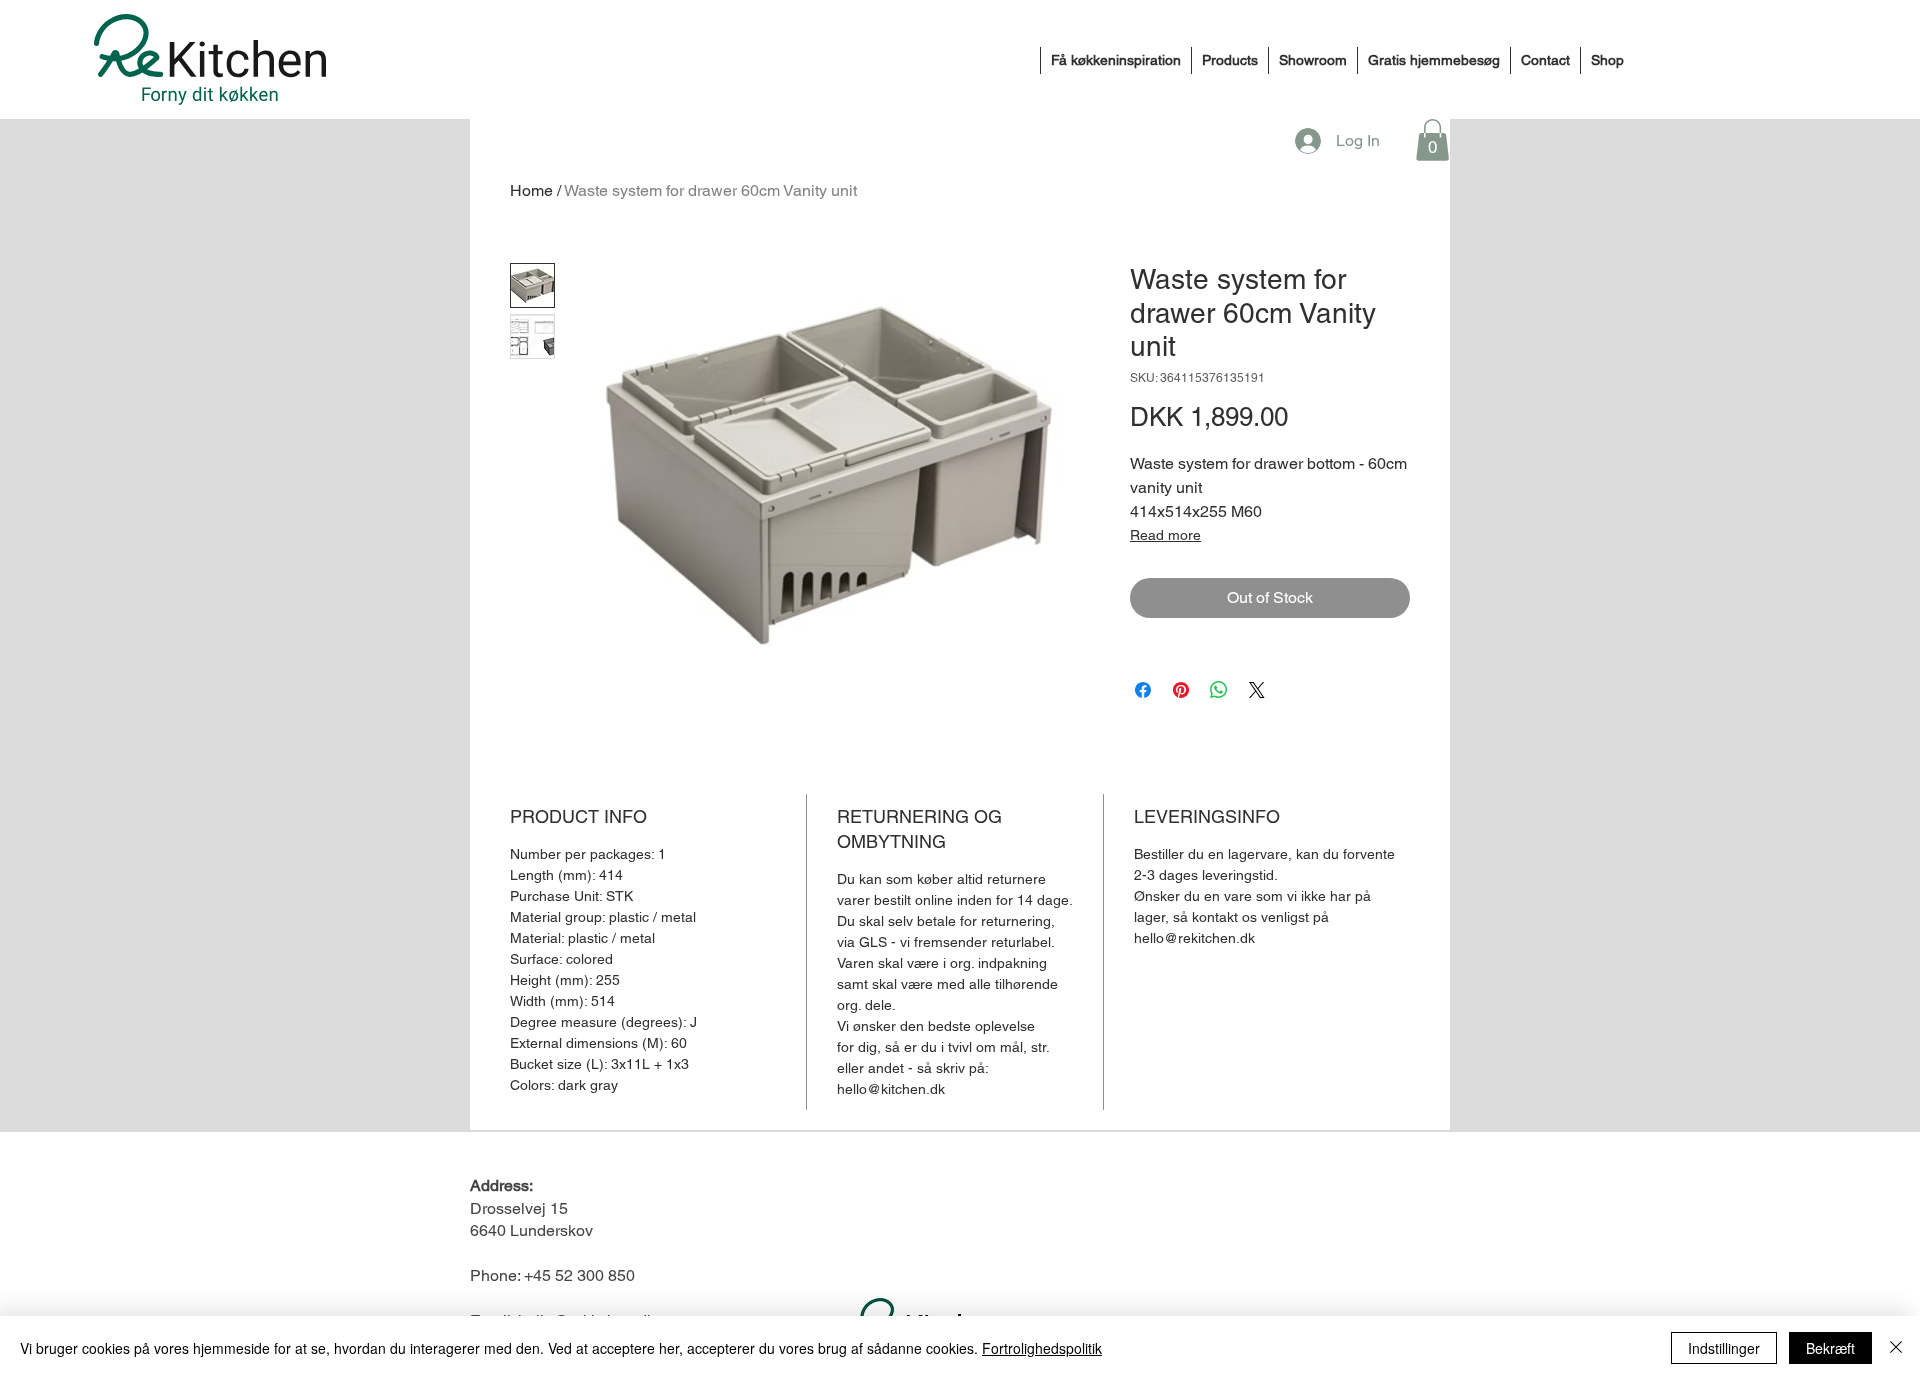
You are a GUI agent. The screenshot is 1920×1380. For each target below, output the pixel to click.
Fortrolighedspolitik (1042, 1348)
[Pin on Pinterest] (1181, 690)
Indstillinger (1724, 1348)
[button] (1432, 140)
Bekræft (1830, 1348)
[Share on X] (1257, 690)
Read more (1165, 535)
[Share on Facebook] (1143, 690)
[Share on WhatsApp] (1219, 690)
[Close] (1896, 1348)
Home (531, 190)
